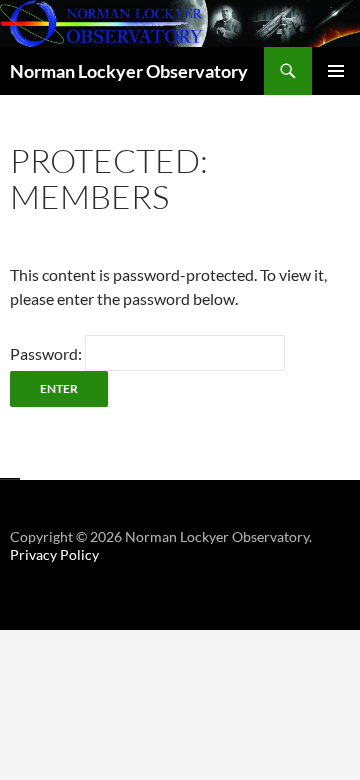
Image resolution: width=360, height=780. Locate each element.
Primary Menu (336, 71)
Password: (47, 353)
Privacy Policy (54, 554)
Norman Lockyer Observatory (129, 71)
